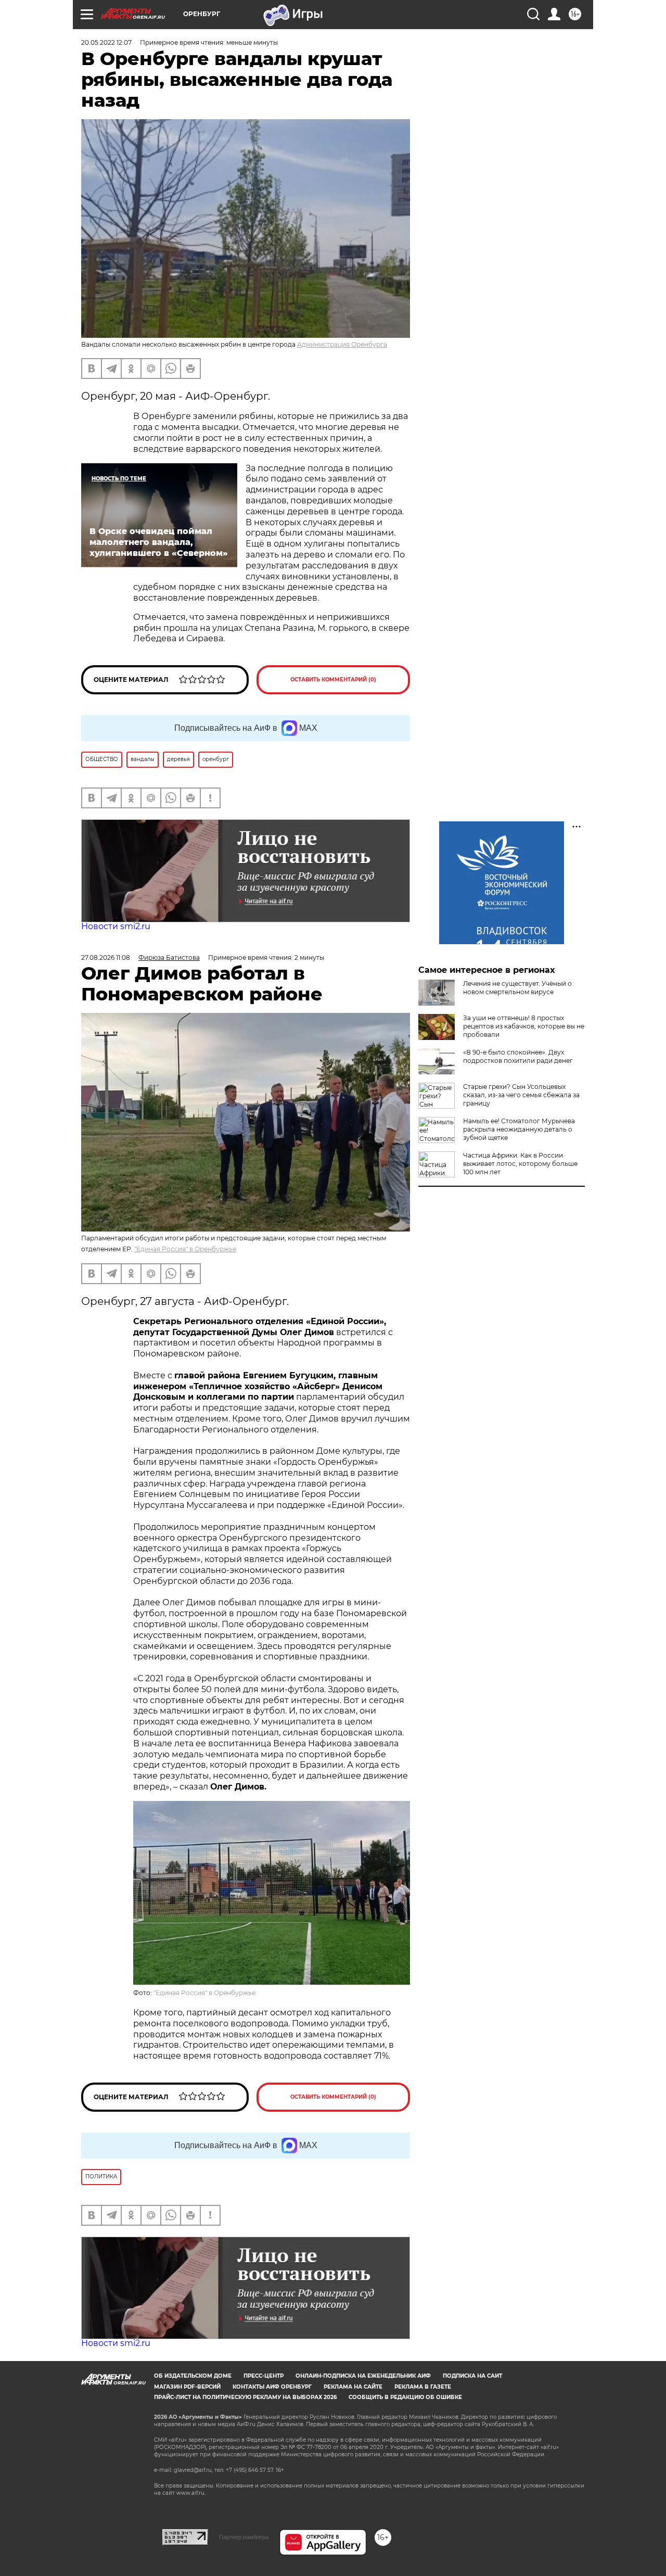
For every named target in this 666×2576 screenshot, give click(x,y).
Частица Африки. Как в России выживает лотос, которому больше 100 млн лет (520, 1164)
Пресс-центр (264, 2376)
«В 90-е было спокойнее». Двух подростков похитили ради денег (518, 1056)
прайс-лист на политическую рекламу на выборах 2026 (245, 2397)
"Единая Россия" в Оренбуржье (185, 1249)
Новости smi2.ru (116, 926)
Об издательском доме (193, 2376)
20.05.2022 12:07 (106, 42)
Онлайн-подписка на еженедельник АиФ (363, 2376)
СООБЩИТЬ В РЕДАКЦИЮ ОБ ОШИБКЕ (405, 2397)
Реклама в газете (423, 2387)
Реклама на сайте (353, 2387)
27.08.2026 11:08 (106, 957)
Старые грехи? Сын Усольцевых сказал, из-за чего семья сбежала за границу (521, 1095)
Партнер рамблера (244, 2537)
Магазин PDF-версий (187, 2387)
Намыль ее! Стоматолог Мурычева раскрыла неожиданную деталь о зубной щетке (519, 1129)
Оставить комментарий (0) (333, 680)
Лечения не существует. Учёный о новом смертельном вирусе (517, 988)
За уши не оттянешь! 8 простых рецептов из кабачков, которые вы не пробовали (524, 1026)
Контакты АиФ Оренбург (272, 2387)
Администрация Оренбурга (342, 344)
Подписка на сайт (472, 2376)
